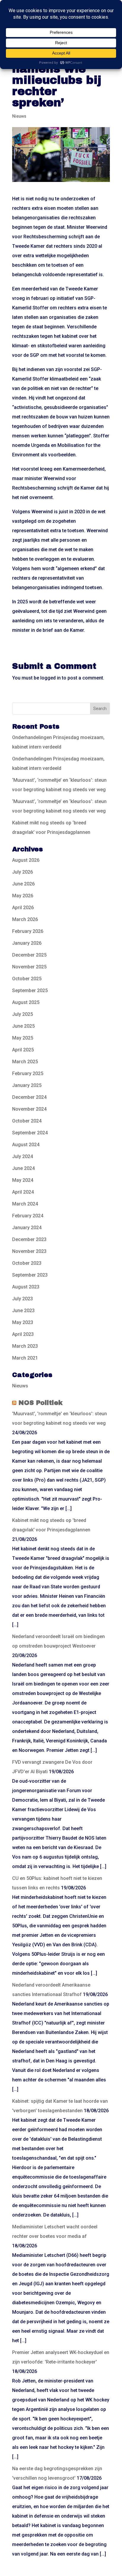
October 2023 (27, 1263)
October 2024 (27, 1121)
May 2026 (23, 896)
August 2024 (26, 1145)
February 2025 (28, 1073)
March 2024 (25, 1204)
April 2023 (23, 1334)
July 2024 (23, 1156)
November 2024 (29, 1109)
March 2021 (25, 1358)
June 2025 (23, 1026)
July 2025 (23, 1014)
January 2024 (27, 1228)
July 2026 (23, 872)
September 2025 (30, 990)
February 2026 (28, 931)
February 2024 (28, 1216)
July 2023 (23, 1299)
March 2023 (25, 1346)
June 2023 (23, 1311)
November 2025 (29, 967)
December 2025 (29, 955)
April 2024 (23, 1192)
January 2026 (27, 943)
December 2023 (29, 1239)
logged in (50, 678)
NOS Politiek (40, 1403)
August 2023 (26, 1287)
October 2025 (27, 979)
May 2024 (23, 1180)
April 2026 (23, 908)
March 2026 (25, 919)
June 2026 (23, 884)
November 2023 (29, 1251)
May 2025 (23, 1038)
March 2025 (25, 1062)
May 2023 (23, 1322)
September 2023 (30, 1275)
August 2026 (26, 860)
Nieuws (19, 116)
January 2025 (27, 1085)
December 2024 (29, 1097)
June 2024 (23, 1168)
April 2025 (23, 1050)
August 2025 (26, 1002)
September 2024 (30, 1133)
